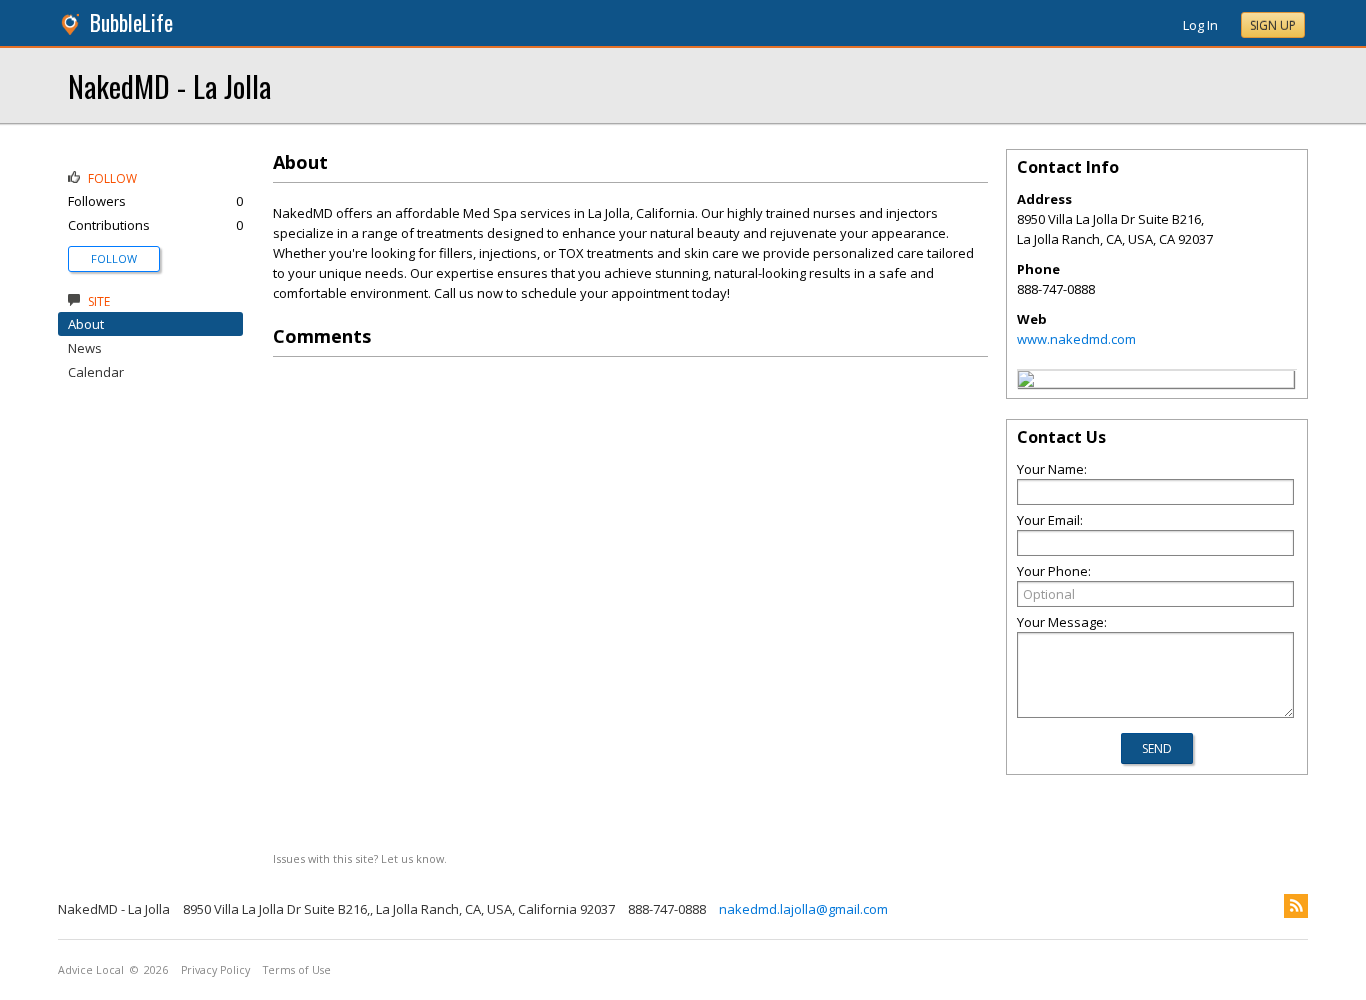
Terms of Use (297, 970)
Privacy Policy (215, 970)
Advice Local (91, 970)
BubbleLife (131, 22)
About (86, 324)
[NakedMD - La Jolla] (1026, 382)
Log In (1200, 25)
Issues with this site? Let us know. (360, 858)
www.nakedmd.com (1076, 339)
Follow (114, 258)
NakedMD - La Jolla (169, 85)
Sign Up (1273, 25)
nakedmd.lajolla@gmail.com (803, 909)
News (85, 348)
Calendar (96, 372)
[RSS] (1296, 906)
